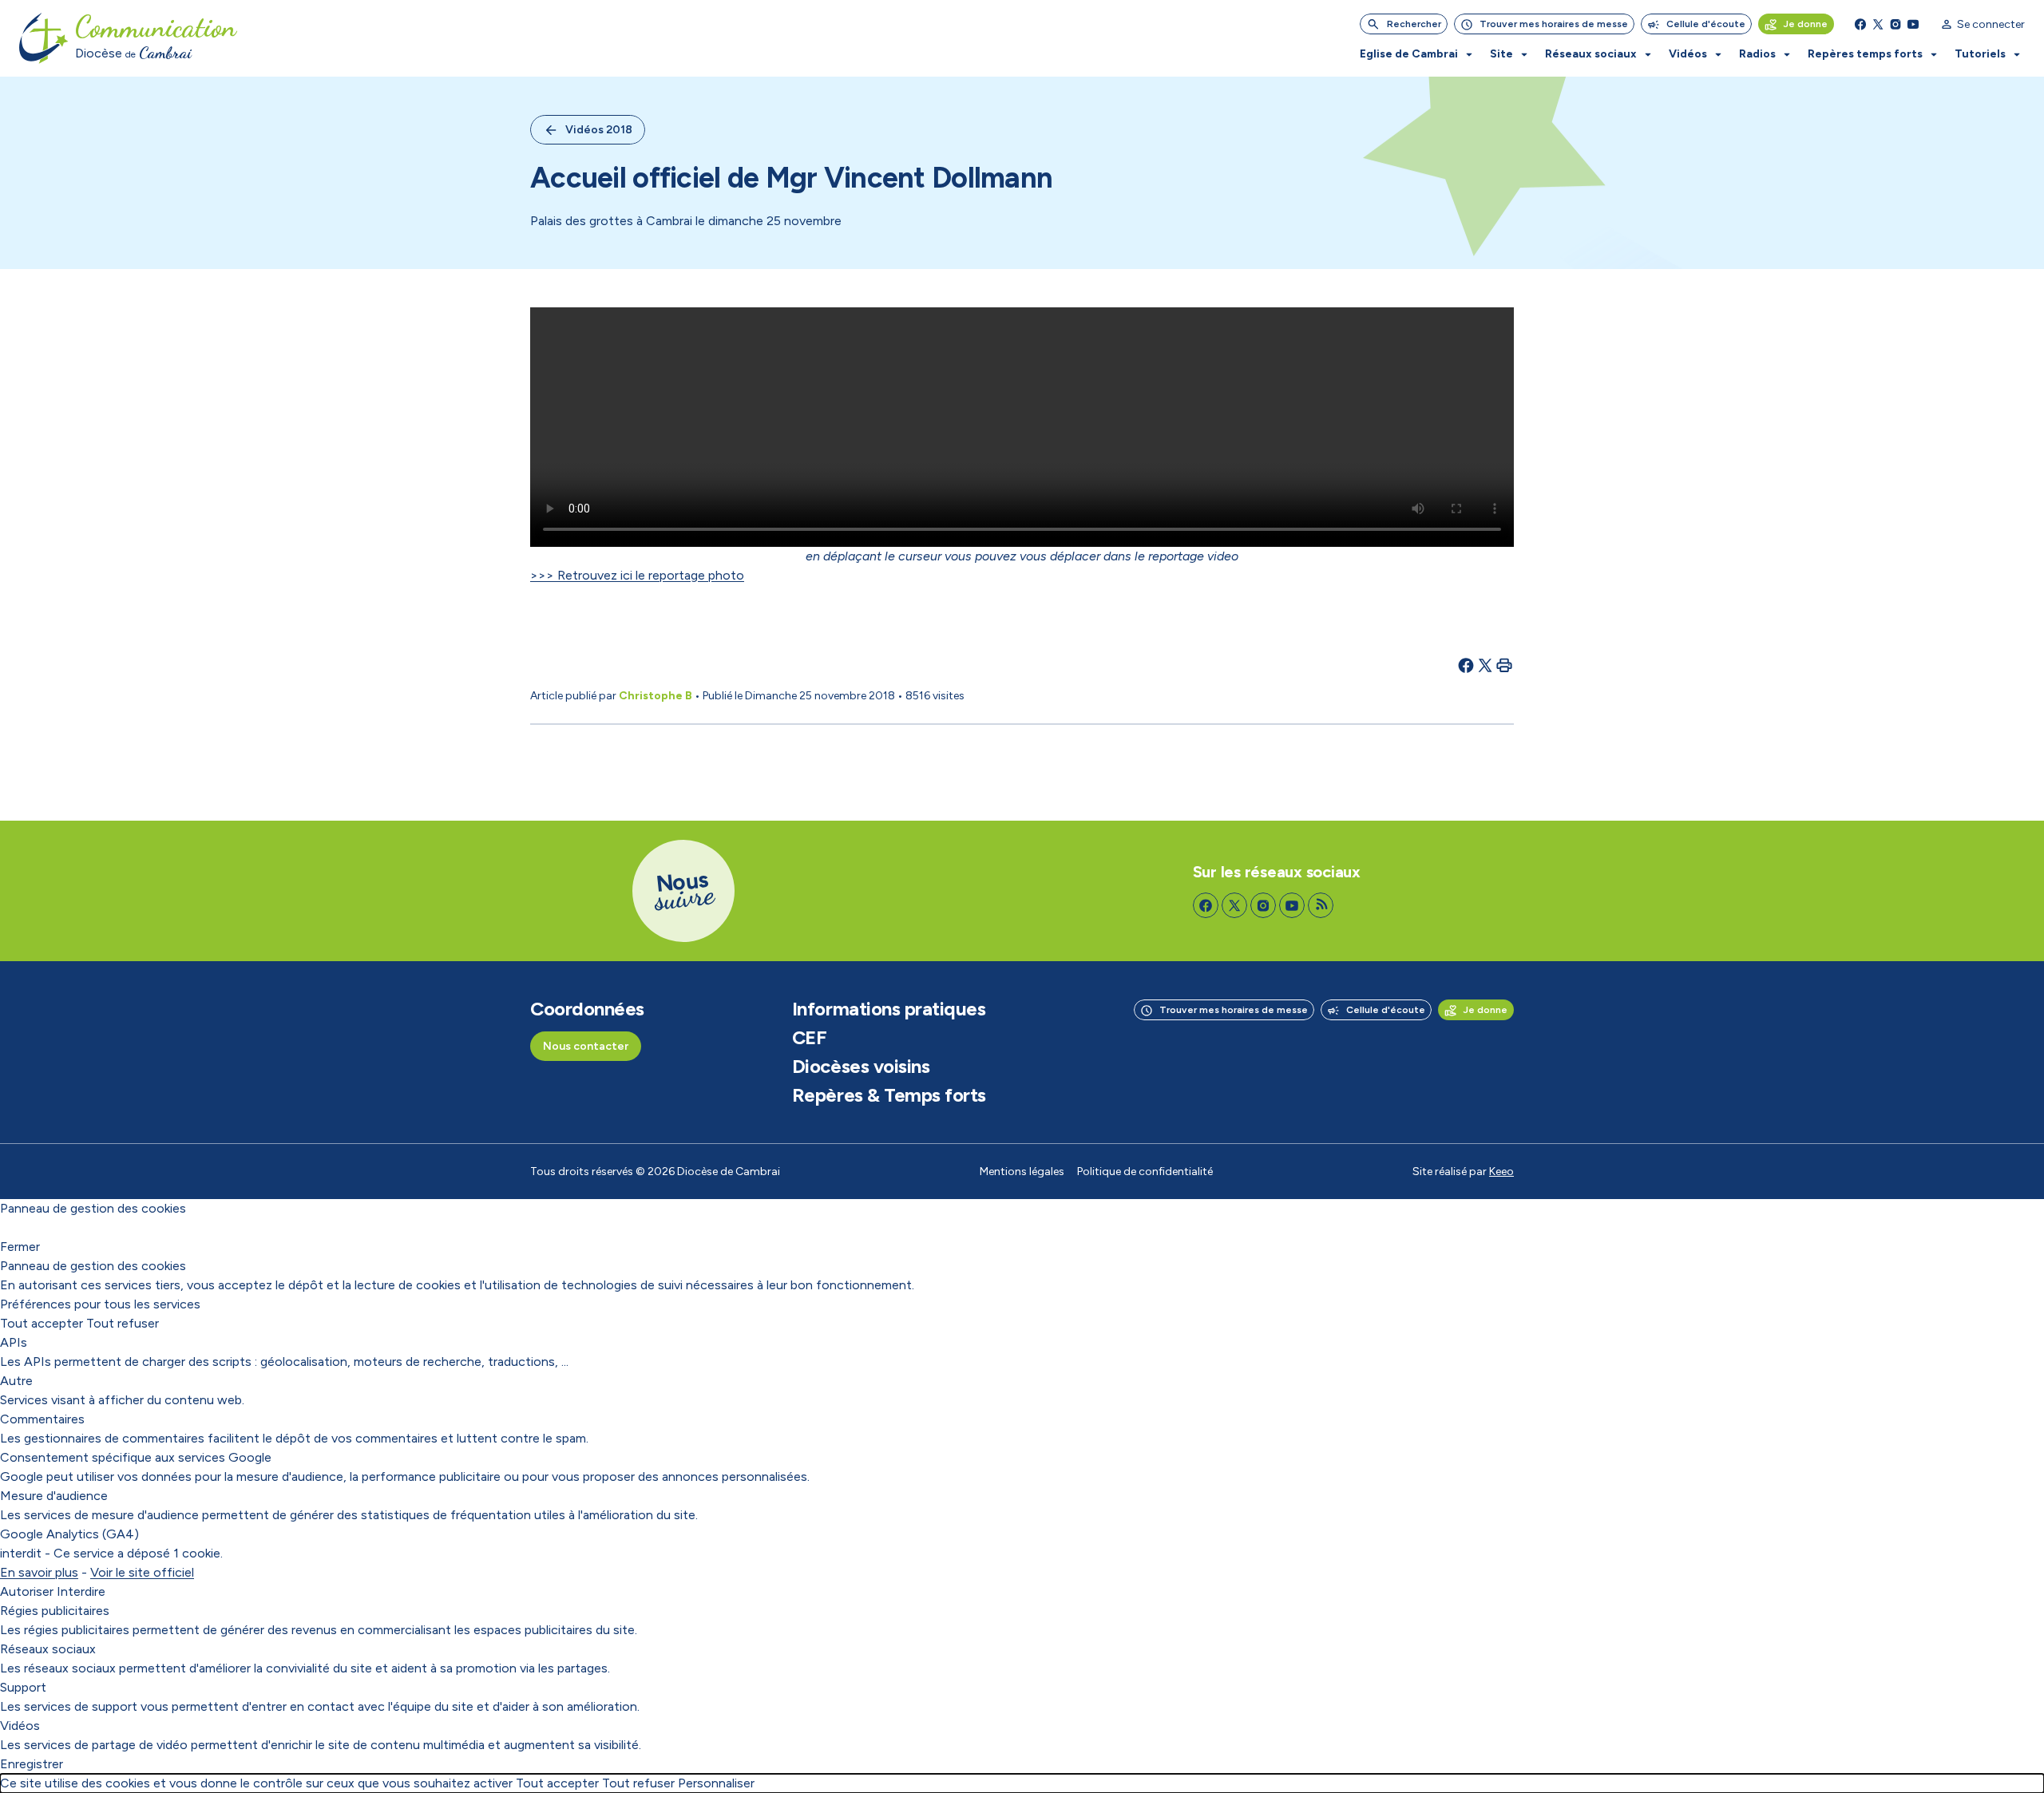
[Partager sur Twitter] (1485, 665)
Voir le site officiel (142, 1572)
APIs (14, 1342)
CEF (810, 1038)
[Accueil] (44, 38)
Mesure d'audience (54, 1496)
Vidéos (20, 1726)
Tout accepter (42, 1323)
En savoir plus (39, 1572)
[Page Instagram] (1895, 24)
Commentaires (42, 1419)
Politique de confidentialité (1145, 1172)
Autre (16, 1381)
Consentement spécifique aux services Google (136, 1457)
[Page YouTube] (1913, 24)
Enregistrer (32, 1764)
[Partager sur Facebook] (1466, 665)
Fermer (20, 1247)
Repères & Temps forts (889, 1095)
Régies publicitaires (55, 1611)
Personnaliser (716, 1783)
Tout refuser (123, 1323)
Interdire (81, 1591)
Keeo (1501, 1172)
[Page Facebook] (1860, 24)
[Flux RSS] (1321, 905)
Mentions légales (1022, 1172)
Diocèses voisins (861, 1067)
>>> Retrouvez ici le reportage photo (637, 575)
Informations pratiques (889, 1009)
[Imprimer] (1504, 665)
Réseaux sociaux (48, 1649)
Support (23, 1687)
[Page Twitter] (1878, 24)
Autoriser (27, 1591)
